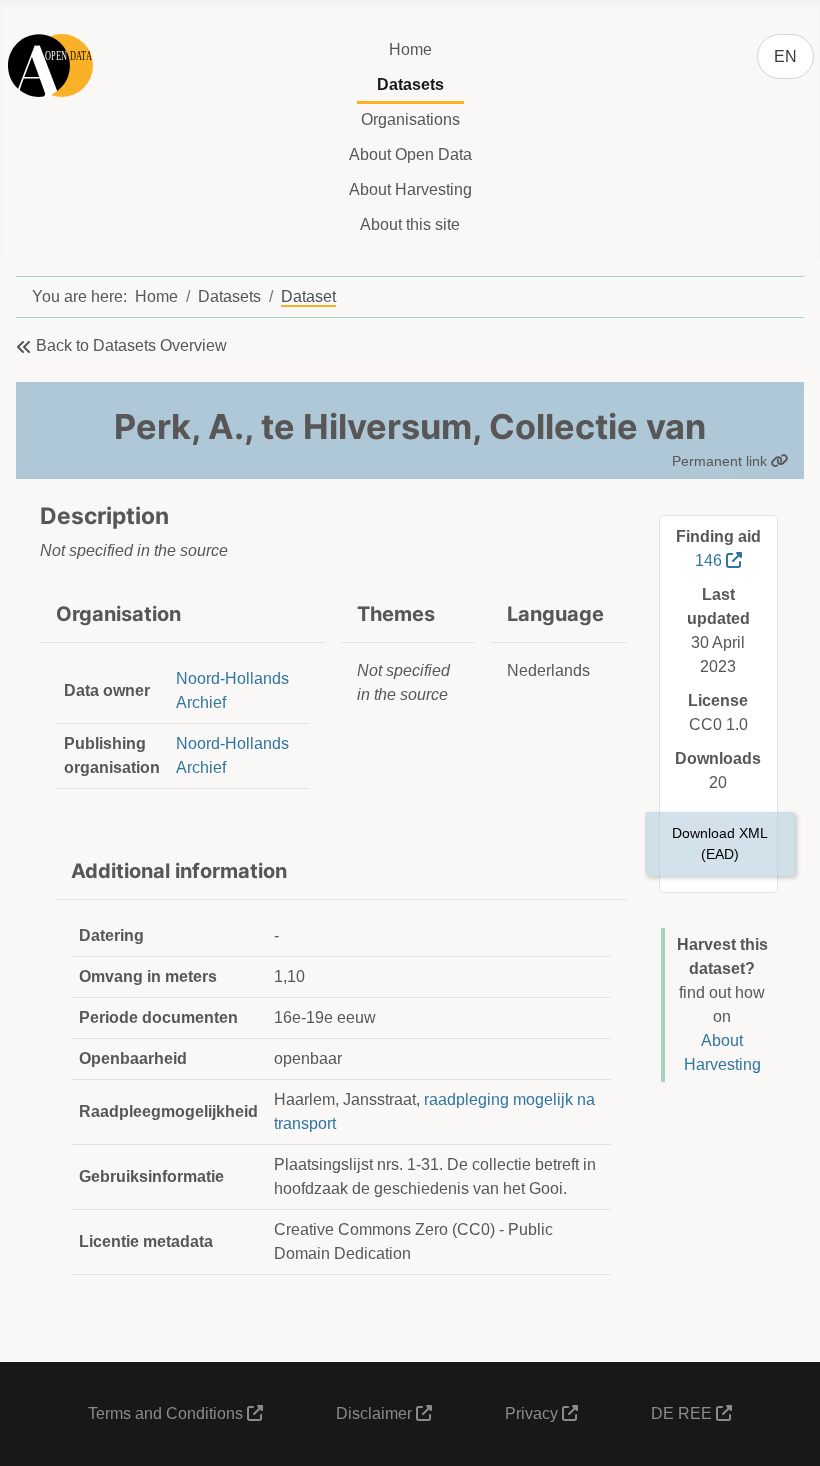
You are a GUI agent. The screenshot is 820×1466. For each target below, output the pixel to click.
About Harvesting (410, 189)
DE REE (683, 1413)
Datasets (410, 84)
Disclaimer (376, 1413)
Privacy (533, 1413)
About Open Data (410, 154)
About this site (410, 224)
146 (710, 560)
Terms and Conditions (167, 1413)
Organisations (410, 119)
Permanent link (721, 461)
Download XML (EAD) (720, 843)
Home (410, 49)
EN (785, 56)
